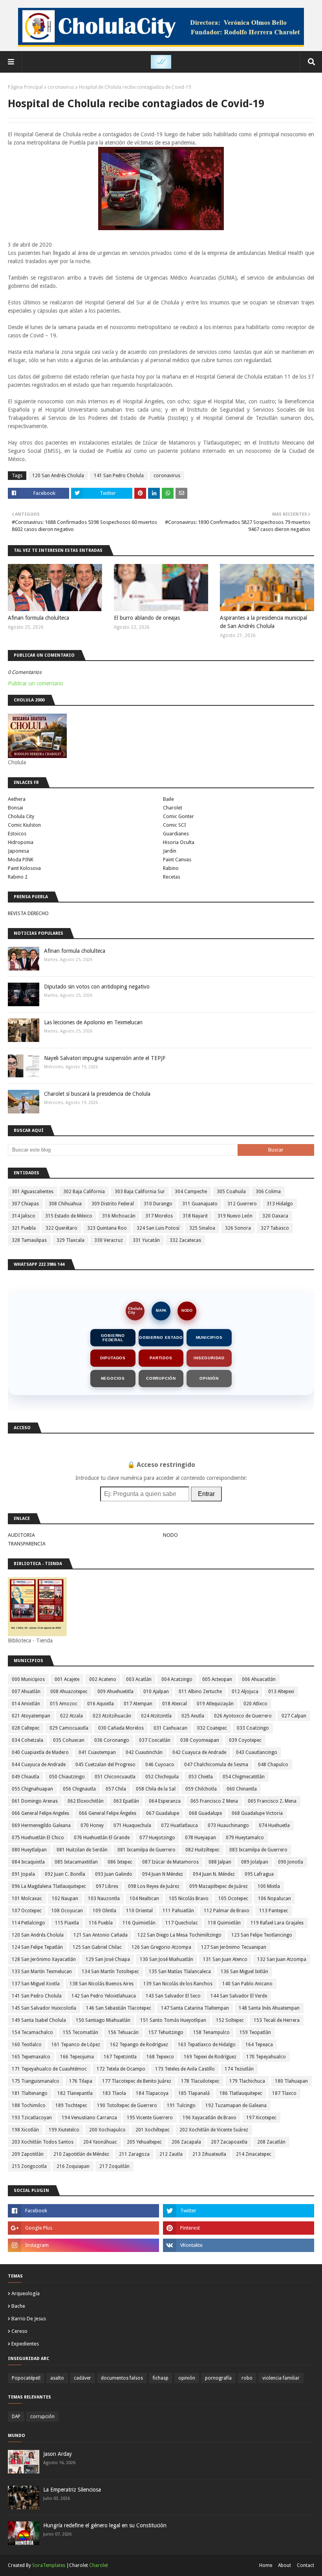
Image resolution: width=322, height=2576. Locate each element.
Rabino (171, 868)
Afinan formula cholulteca (38, 618)
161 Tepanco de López (76, 2045)
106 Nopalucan (274, 1899)
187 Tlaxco (284, 2093)
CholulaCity (135, 1310)
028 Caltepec (26, 1728)
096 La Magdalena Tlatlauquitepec (49, 1886)
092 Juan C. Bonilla (65, 1874)
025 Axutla (193, 1716)
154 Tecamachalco (32, 2032)
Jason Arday (58, 2454)
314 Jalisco (24, 1216)
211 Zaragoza (134, 2154)
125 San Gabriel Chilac (97, 1947)
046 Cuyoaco (160, 1765)
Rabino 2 (18, 877)
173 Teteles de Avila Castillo (185, 2069)
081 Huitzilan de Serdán (82, 1850)
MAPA (161, 1311)
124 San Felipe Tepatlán (37, 1947)
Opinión (209, 1378)
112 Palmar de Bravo (227, 1911)
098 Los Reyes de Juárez (154, 1886)
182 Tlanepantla (75, 2093)
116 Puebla (101, 1923)
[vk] (239, 2245)
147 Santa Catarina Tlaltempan (195, 2008)
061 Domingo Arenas (35, 1801)
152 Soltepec (230, 2020)
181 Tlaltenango (30, 2093)
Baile (168, 799)
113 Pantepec (274, 1911)
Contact (306, 2565)
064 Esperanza (165, 1801)
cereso (19, 2331)
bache (18, 2306)
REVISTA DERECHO (28, 913)
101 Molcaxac (27, 1899)
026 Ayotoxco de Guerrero (243, 1716)
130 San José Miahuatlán (166, 1959)
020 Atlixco (255, 1704)
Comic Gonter (178, 816)
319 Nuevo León (235, 1216)
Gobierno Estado (161, 1337)
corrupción (42, 2417)
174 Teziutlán (239, 2069)
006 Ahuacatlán (259, 1679)
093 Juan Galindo (114, 1874)
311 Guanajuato (200, 1204)
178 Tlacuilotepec (200, 2081)
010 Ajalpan (156, 1692)
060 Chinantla (242, 1789)
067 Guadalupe (163, 1813)
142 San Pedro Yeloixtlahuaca (104, 1996)
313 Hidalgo (280, 1204)
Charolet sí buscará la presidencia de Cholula (97, 1094)
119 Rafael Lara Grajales (277, 1923)
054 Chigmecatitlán (244, 1777)
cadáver (82, 2378)
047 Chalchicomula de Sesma (216, 1765)
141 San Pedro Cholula (119, 476)
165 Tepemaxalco (31, 2057)
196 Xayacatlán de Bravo (209, 2118)
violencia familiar (281, 2378)
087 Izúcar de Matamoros (170, 1862)
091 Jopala (23, 1874)
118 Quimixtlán (224, 1923)
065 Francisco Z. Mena (272, 1801)
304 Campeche (191, 1192)
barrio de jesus (29, 2319)
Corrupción (161, 1378)
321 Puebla (24, 1228)
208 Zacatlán (271, 2142)
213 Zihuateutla (209, 2154)
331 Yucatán (146, 1240)
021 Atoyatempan (31, 1716)
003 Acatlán (139, 1679)
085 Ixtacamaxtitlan (76, 1862)
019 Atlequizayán (215, 1704)
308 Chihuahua (65, 1204)
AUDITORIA (21, 1535)
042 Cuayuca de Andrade (199, 1752)
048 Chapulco (273, 1765)
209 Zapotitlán (28, 2154)
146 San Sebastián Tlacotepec (119, 2008)
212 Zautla (171, 2154)
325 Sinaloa (202, 1228)
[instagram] (83, 2245)
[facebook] (83, 2211)
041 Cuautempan (97, 1752)
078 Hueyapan (200, 1838)
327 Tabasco (275, 1228)
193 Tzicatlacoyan (32, 2118)
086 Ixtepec (120, 1862)
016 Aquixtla (101, 1704)
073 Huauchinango (228, 1825)
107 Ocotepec (27, 1911)
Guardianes (176, 834)
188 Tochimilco (29, 2105)
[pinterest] (239, 2228)
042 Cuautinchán (144, 1752)
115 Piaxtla (67, 1923)
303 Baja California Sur (140, 1192)
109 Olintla (104, 1911)
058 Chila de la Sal (156, 1789)
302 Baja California (84, 1192)
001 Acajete (67, 1679)
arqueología (26, 2293)
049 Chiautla (26, 1777)
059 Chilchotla (201, 1789)
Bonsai (16, 808)
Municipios (209, 1337)
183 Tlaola (114, 2093)
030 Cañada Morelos (121, 1728)
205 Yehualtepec (144, 2142)
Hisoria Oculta (179, 842)
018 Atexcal (175, 1704)
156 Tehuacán (123, 2032)
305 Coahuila (231, 1192)
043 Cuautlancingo (257, 1752)
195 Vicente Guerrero (150, 2118)
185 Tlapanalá (194, 2093)
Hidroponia (21, 842)
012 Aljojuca (245, 1692)
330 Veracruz (109, 1240)
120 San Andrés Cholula (58, 476)
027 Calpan (294, 1716)
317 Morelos (159, 1216)
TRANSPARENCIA (27, 1544)
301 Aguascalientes (33, 1192)
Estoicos (17, 834)
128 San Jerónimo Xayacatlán (44, 1959)
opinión (187, 2378)
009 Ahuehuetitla (115, 1692)
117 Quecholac (182, 1923)
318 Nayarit (195, 1216)
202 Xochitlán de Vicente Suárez (214, 2130)
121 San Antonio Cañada (101, 1935)
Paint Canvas (177, 860)
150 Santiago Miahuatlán (103, 2020)
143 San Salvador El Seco (173, 1996)
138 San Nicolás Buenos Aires (102, 1984)
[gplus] (83, 2228)
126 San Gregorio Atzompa (161, 1947)
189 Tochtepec (71, 2105)
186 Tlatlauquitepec (241, 2093)
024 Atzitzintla (156, 1716)
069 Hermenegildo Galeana (41, 1825)
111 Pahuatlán (178, 1911)
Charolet (173, 808)
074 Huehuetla (274, 1825)
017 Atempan (138, 1704)
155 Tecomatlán (80, 2032)
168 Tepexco (160, 2057)
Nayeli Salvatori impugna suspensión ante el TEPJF (105, 1058)
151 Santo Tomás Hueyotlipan (173, 2020)
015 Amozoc (64, 1704)
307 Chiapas (25, 1204)
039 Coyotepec (245, 1740)
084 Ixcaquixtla (28, 1862)
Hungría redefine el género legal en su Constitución (105, 2525)
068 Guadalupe (205, 1813)
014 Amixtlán (26, 1704)
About (284, 2565)
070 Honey (92, 1825)
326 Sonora (238, 1228)
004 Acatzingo (177, 1679)
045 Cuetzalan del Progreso (105, 1765)
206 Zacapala (186, 2142)
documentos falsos (122, 2378)
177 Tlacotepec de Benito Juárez (137, 2081)
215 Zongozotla (29, 2166)
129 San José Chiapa (108, 1959)
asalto (57, 2378)
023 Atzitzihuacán (112, 1716)
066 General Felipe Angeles (40, 1813)
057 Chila (116, 1789)
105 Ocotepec (233, 1899)
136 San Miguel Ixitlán (244, 1972)
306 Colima (268, 1192)
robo (247, 2378)
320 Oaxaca (275, 1216)
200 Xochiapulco (107, 2130)
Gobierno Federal (113, 1338)
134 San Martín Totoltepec (110, 1972)
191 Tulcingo (181, 2105)
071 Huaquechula (132, 1825)
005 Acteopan (217, 1679)
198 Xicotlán (25, 2130)
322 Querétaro (61, 1228)
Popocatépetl (26, 2378)
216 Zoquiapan (73, 2166)
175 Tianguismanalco (36, 2081)
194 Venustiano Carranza (89, 2118)
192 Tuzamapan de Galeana (236, 2105)
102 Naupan (65, 1899)
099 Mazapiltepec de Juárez (219, 1886)
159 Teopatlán (255, 2032)
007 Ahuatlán (26, 1692)
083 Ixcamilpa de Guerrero (258, 1850)
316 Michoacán (119, 1216)
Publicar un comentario (36, 683)
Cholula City (21, 816)
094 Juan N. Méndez (214, 1874)
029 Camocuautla (69, 1728)
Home (266, 2565)
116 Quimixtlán (139, 1923)
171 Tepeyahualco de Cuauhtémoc (49, 2069)
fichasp (161, 2378)
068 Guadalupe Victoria (257, 1813)
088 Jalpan (220, 1862)
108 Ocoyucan (67, 1911)
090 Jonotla (291, 1862)
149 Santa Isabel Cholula (39, 2020)
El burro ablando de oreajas (147, 618)
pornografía (218, 2378)
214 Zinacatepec (254, 2154)
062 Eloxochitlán (86, 1801)
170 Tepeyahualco (266, 2057)
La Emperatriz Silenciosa (72, 2490)
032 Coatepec (212, 1728)
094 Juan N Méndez (163, 1874)
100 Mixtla (269, 1886)
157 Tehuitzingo (166, 2032)
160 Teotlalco (27, 2045)
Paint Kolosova (24, 868)
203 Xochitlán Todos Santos (43, 2142)
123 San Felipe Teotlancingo (262, 1935)
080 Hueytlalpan (29, 1850)
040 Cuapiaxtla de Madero (40, 1752)
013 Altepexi (281, 1692)
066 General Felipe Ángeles (108, 1813)
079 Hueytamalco (245, 1838)
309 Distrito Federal (113, 1204)
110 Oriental (139, 1911)
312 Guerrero (242, 1204)
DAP (16, 2417)
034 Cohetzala (27, 1740)
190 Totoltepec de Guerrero (127, 2105)
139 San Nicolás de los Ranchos (178, 1984)
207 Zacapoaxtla (229, 2142)
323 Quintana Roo (107, 1228)
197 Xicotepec (261, 2118)
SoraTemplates (49, 2565)
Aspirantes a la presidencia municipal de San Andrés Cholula (263, 622)
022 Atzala (71, 1716)
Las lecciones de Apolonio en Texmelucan (93, 1022)
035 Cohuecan (69, 1740)
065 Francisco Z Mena (214, 1801)
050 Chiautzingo (67, 1777)
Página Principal (25, 87)
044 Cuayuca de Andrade (39, 1765)
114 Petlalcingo (28, 1923)
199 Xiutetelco (64, 2130)
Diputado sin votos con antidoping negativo (97, 987)
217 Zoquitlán (114, 2166)
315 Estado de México (69, 1216)
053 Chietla (201, 1777)
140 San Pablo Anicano (247, 1984)
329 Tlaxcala (70, 1240)
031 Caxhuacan (170, 1728)
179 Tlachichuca (247, 2081)
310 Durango (158, 1204)
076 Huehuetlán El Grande (102, 1838)
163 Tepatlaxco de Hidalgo (207, 2045)
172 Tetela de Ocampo (121, 2069)
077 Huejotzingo (157, 1838)
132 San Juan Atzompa (282, 1959)
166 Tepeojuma (77, 2057)
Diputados (113, 1358)
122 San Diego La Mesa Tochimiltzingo (179, 1935)
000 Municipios (28, 1679)
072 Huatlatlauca (179, 1825)
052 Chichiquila (162, 1777)
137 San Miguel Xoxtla (36, 1984)
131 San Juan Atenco (225, 1959)
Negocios (113, 1378)
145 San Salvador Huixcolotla (44, 2008)
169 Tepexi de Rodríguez (210, 2057)
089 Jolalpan (255, 1862)
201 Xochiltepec (153, 2130)
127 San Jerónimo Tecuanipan (234, 1947)
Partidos (161, 1358)
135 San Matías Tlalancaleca (180, 1972)
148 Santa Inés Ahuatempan (269, 2008)
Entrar (206, 1494)
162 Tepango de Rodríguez (139, 2045)
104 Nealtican (144, 1899)
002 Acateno (103, 1679)
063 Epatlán (126, 1801)
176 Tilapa (81, 2081)
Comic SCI (175, 825)
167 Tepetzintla (120, 2057)
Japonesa (18, 851)
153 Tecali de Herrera (277, 2020)
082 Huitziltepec (202, 1850)
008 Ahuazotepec (69, 1692)
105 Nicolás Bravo (189, 1899)
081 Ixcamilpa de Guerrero (146, 1850)
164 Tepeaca (259, 2045)
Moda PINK (21, 860)
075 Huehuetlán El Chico (38, 1838)
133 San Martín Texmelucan (42, 1972)
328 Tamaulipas (29, 1240)
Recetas (172, 877)
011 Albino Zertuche (200, 1692)
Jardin (170, 851)
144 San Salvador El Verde (239, 1996)
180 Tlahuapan (291, 2081)
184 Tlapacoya (152, 2093)
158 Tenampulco (211, 2032)
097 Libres (107, 1886)
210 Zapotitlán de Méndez (81, 2154)
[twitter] (239, 2211)
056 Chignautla (79, 1789)
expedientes (25, 2344)
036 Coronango (112, 1740)
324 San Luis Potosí (158, 1228)
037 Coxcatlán (155, 1740)
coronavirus (61, 87)
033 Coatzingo (253, 1728)
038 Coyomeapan (200, 1740)
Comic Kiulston (24, 825)
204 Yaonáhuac (100, 2142)
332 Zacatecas (185, 1240)
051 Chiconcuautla (115, 1777)
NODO (187, 1311)
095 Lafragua (259, 1874)
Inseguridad (209, 1358)
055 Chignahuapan (32, 1789)
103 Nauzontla (104, 1899)
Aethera (17, 799)
